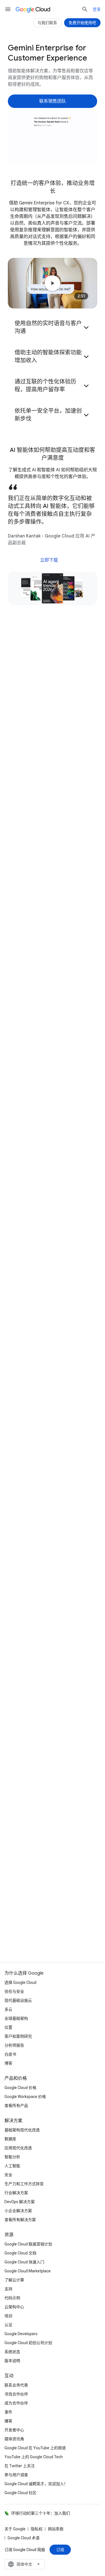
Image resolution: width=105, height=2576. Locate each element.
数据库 (10, 2139)
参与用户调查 (16, 2475)
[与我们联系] (47, 23)
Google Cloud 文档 (20, 2253)
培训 (8, 2316)
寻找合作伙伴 (16, 2394)
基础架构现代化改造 (22, 2130)
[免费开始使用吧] (82, 23)
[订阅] (60, 2550)
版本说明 (12, 2361)
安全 (8, 2175)
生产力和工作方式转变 (24, 2184)
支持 (8, 2289)
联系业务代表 (16, 2385)
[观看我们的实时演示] (53, 752)
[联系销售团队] (53, 101)
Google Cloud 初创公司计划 (28, 2343)
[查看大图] (53, 138)
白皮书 (10, 2054)
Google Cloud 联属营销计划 (28, 2244)
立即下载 (49, 560)
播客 (8, 2421)
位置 (8, 2027)
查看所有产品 (16, 2106)
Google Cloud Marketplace (28, 2271)
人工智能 (12, 2166)
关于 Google (15, 2529)
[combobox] (25, 2564)
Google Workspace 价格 (25, 2097)
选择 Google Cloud (20, 1982)
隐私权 (37, 2529)
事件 (8, 2412)
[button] (53, 327)
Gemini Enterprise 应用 (37, 951)
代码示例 (12, 2298)
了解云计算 (14, 2280)
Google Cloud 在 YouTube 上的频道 (35, 2448)
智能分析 (12, 2157)
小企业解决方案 (18, 2211)
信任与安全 (14, 1991)
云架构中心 (14, 2307)
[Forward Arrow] (87, 952)
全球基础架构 (16, 2018)
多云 (8, 2009)
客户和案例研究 (18, 2036)
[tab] (30, 1520)
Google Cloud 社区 (20, 2493)
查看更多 (50, 1773)
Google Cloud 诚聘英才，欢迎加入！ (36, 2484)
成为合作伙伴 (16, 2403)
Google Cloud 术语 (24, 2538)
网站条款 (56, 2529)
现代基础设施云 (18, 2000)
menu (8, 9)
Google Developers (21, 2334)
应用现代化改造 (18, 2148)
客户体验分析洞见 (32, 978)
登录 (97, 9)
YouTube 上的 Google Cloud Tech (34, 2457)
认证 (8, 2325)
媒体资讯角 (14, 2439)
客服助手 (24, 964)
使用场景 (75, 53)
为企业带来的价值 (35, 53)
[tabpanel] (53, 1660)
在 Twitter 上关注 (20, 2466)
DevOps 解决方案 (20, 2202)
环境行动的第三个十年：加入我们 (41, 2513)
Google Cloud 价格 (20, 2088)
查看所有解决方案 (20, 2220)
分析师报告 (14, 2045)
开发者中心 (14, 2430)
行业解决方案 (16, 2193)
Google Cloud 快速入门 (24, 2262)
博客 (8, 2063)
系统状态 (12, 2352)
